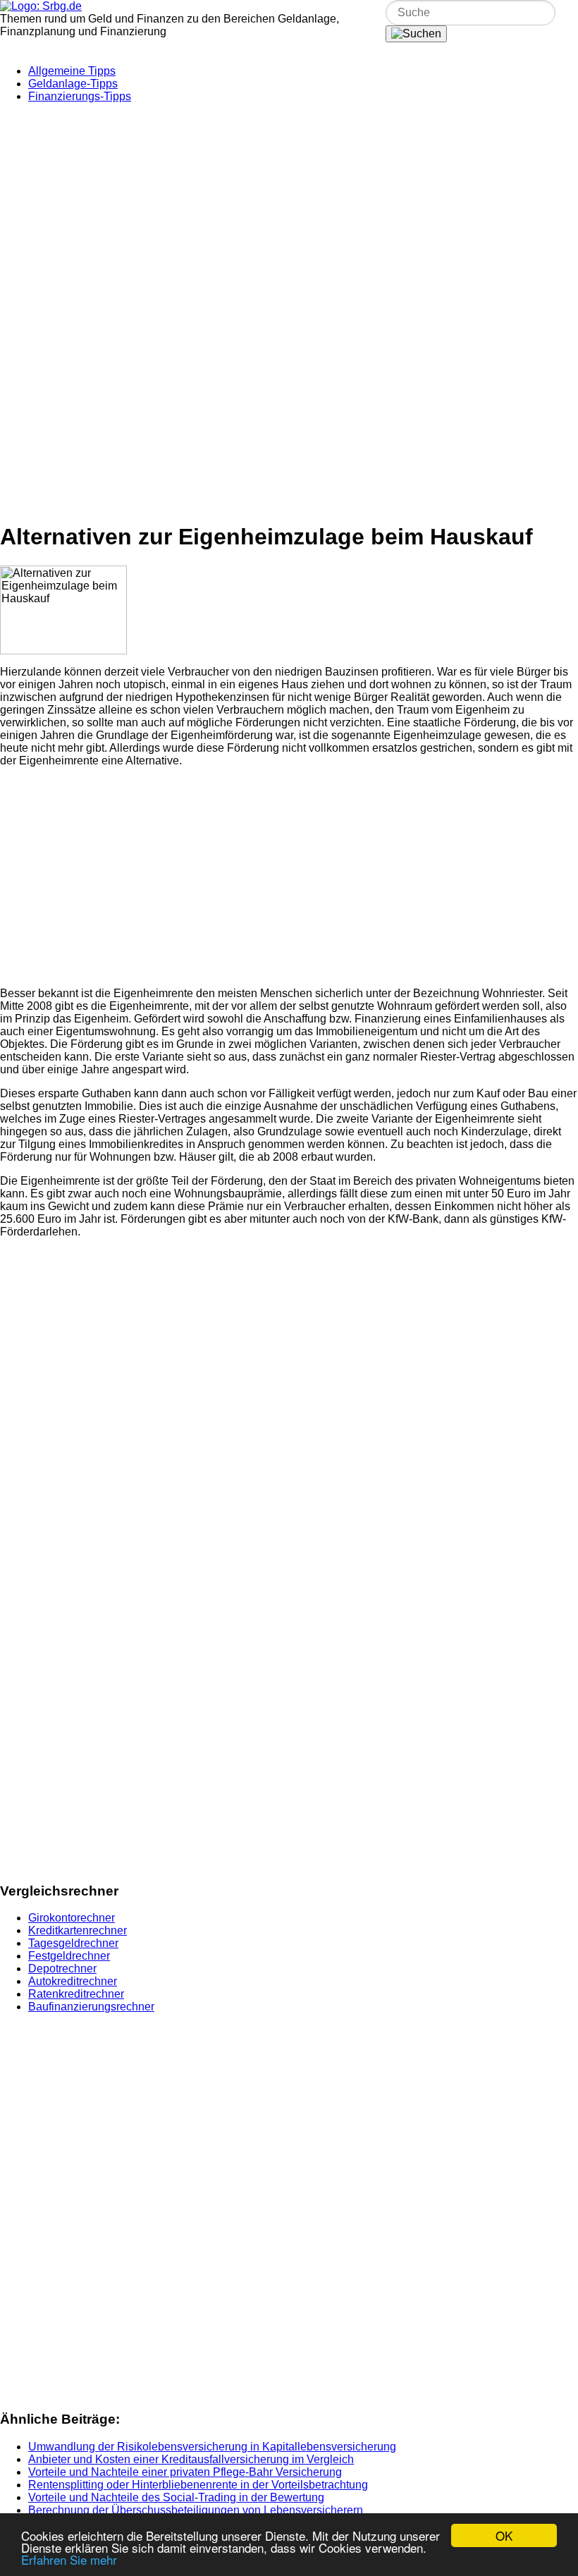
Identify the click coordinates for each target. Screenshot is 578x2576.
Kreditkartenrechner (78, 1930)
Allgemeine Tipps (72, 71)
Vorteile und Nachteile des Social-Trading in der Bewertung (176, 2497)
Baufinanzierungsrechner (91, 2007)
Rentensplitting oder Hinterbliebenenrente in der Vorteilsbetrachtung (198, 2485)
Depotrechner (62, 1968)
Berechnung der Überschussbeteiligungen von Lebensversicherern (196, 2510)
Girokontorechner (72, 1918)
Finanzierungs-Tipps (80, 96)
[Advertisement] (289, 213)
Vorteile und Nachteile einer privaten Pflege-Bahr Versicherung (185, 2472)
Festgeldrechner (69, 1956)
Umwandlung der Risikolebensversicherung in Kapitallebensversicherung (212, 2447)
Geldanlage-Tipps (73, 84)
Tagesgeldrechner (73, 1943)
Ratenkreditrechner (76, 1994)
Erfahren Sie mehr (69, 2559)
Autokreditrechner (73, 1981)
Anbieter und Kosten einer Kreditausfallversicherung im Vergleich (191, 2459)
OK (504, 2535)
